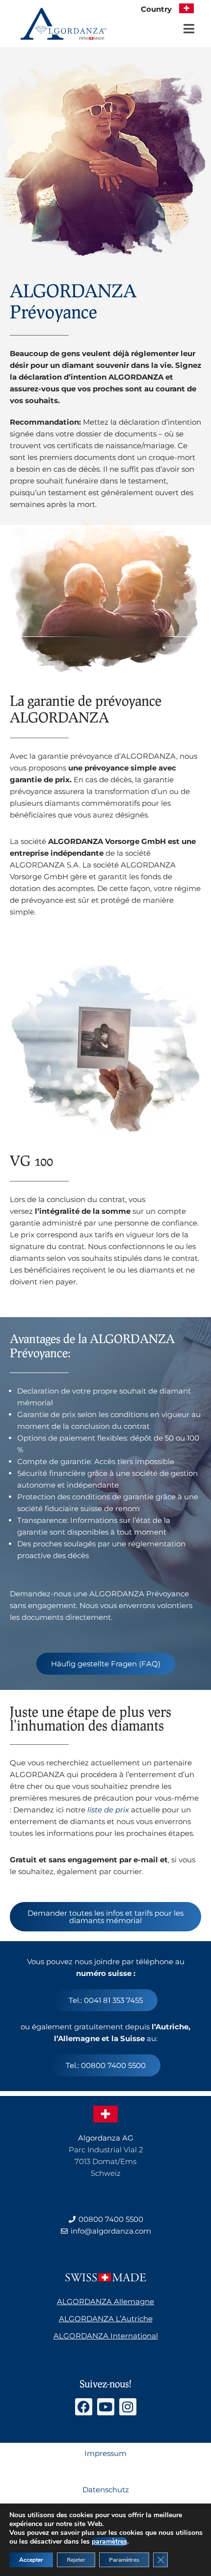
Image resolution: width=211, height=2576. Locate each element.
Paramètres (124, 2560)
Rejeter (76, 2560)
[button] (189, 29)
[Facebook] (84, 2407)
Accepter (31, 2560)
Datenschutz (106, 2490)
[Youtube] (106, 2407)
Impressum (105, 2453)
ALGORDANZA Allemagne (105, 2301)
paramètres (109, 2542)
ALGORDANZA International (106, 2336)
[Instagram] (128, 2407)
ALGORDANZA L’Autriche (106, 2319)
